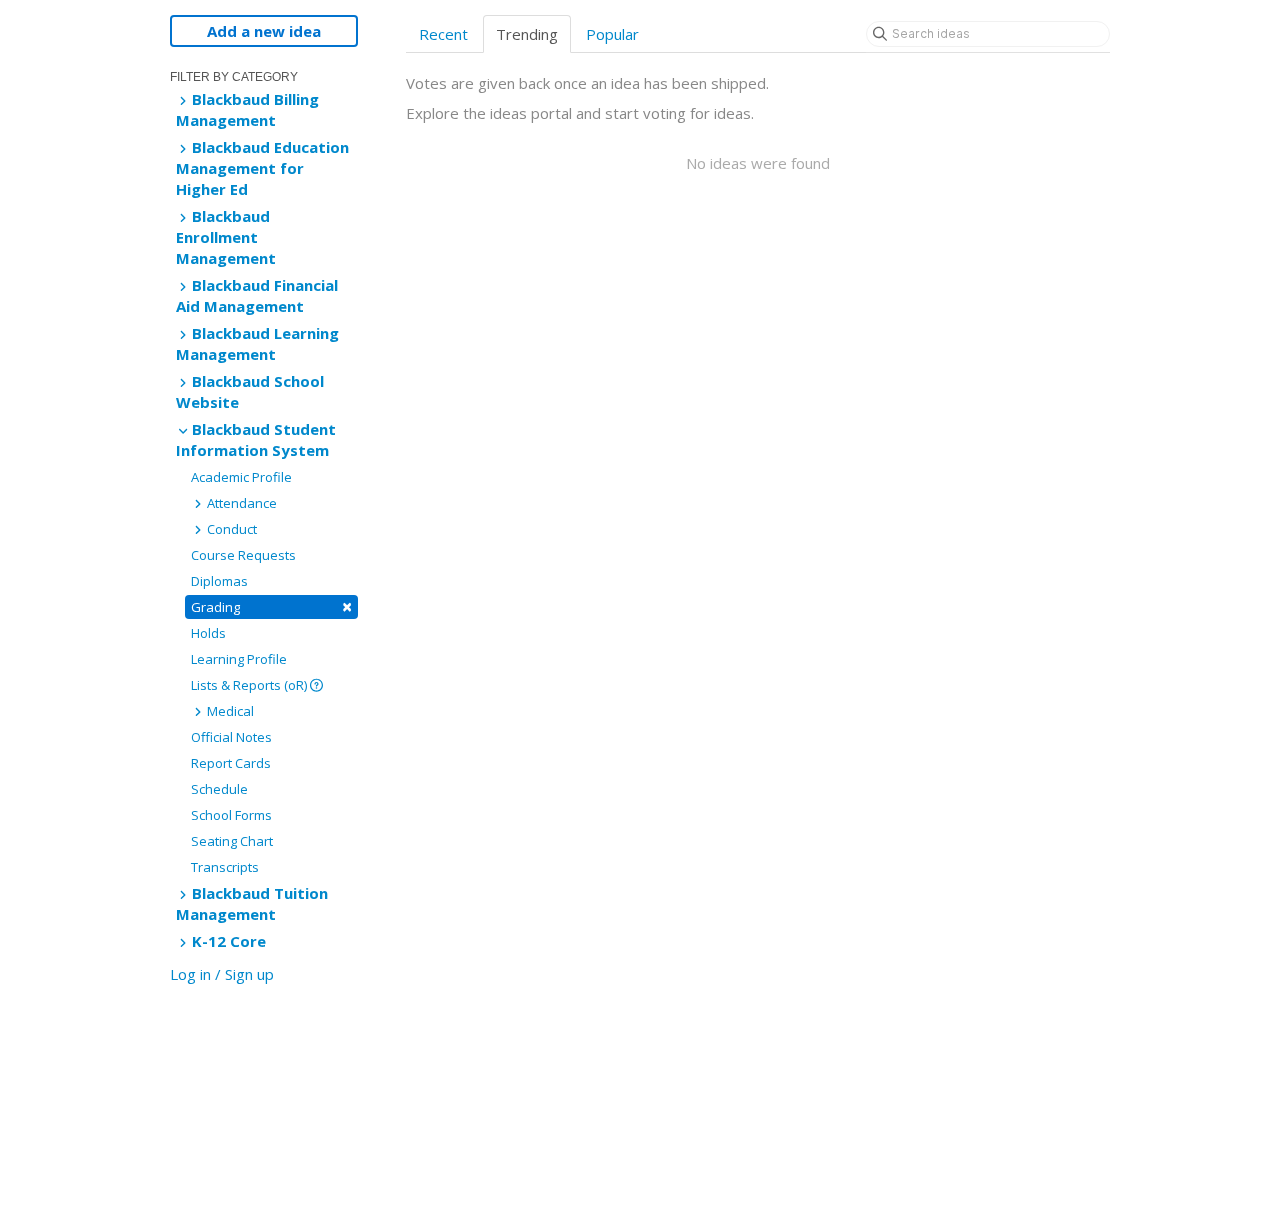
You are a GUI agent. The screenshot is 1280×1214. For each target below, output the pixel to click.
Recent (443, 34)
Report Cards (231, 763)
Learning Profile (239, 659)
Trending (527, 34)
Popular (612, 34)
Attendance (240, 503)
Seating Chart (232, 841)
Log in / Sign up (222, 974)
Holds (208, 633)
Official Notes (231, 737)
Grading (271, 606)
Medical (229, 711)
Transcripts (225, 867)
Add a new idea (264, 31)
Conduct (230, 529)
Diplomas (219, 581)
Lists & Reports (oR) (250, 685)
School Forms (231, 815)
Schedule (219, 789)
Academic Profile (241, 477)
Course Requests (243, 555)
